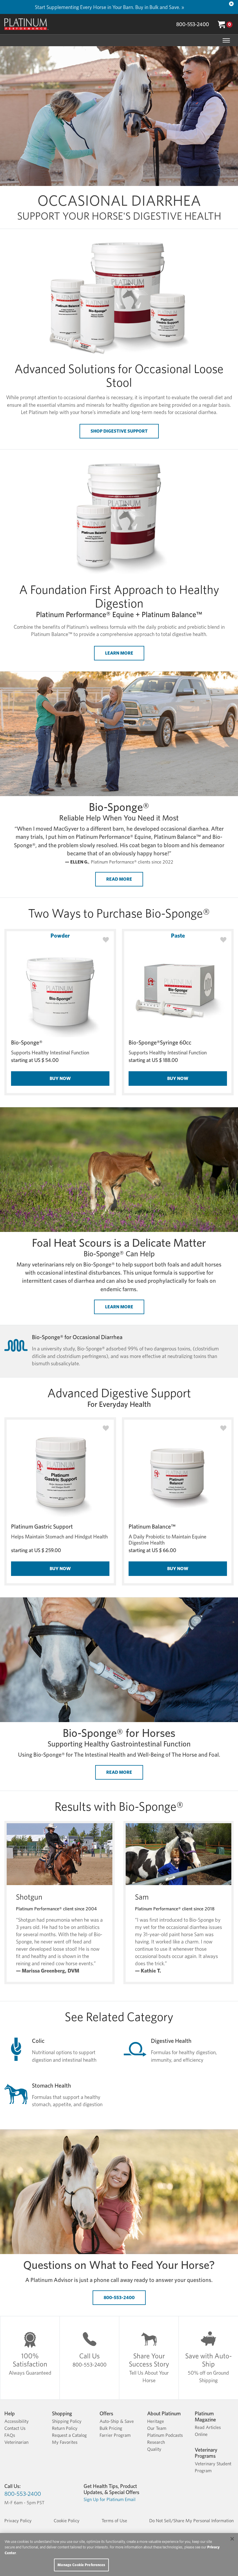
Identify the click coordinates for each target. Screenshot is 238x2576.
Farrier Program (115, 2435)
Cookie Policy (67, 2521)
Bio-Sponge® (27, 1042)
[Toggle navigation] (226, 40)
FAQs (10, 2435)
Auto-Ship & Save (117, 2421)
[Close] (231, 4)
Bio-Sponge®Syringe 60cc (160, 1042)
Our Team (157, 2428)
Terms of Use (114, 2521)
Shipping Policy (67, 2421)
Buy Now (60, 1078)
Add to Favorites (106, 940)
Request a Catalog (69, 2435)
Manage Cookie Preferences (81, 2565)
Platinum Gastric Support (42, 1527)
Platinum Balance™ (152, 1527)
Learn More (119, 653)
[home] (26, 24)
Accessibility (17, 2421)
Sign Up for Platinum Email (110, 2499)
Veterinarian (16, 2442)
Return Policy (65, 2428)
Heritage (156, 2421)
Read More (119, 879)
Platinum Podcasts (165, 2435)
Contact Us (15, 2428)
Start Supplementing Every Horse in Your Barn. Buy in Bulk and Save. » (109, 7)
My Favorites (65, 2442)
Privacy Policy (18, 2521)
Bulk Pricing (111, 2428)
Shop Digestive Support (119, 431)
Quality (154, 2449)
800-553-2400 (193, 24)
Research (156, 2442)
